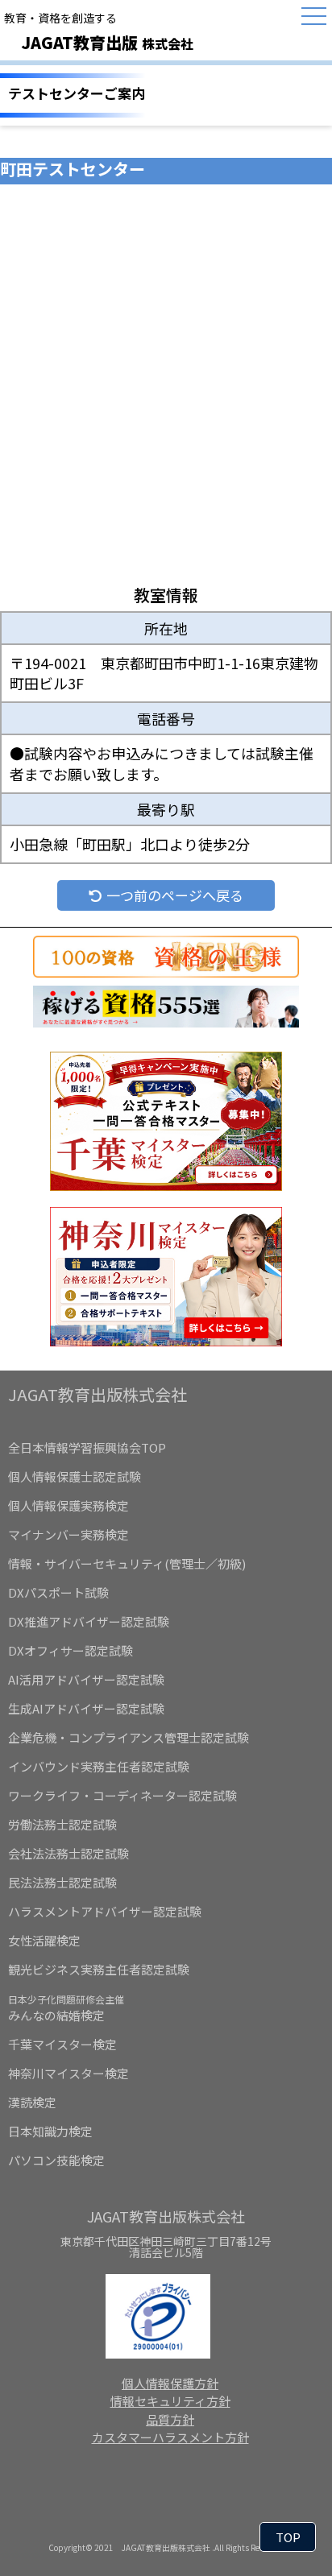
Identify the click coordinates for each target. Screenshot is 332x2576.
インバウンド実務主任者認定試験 (99, 1766)
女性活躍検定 (44, 1940)
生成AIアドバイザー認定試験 (86, 1708)
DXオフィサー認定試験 (71, 1650)
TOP (288, 2537)
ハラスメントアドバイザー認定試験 (105, 1911)
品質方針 (170, 2419)
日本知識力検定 (50, 2131)
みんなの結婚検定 (66, 2008)
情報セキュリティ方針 (170, 2401)
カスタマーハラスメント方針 (170, 2437)
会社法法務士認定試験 (68, 1853)
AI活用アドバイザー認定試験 (86, 1679)
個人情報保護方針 (170, 2383)
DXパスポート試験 (58, 1592)
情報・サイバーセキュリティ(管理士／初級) (127, 1563)
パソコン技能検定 (56, 2160)
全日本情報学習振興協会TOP (87, 1447)
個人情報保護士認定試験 (75, 1476)
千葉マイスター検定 (62, 2044)
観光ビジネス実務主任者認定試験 (99, 1969)
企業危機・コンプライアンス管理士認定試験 (129, 1737)
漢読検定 (32, 2102)
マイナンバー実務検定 (68, 1534)
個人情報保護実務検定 (68, 1505)
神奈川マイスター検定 (68, 2073)
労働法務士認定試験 (62, 1824)
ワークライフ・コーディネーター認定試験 (122, 1795)
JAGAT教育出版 (107, 42)
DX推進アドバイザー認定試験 (89, 1621)
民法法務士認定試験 (62, 1882)
